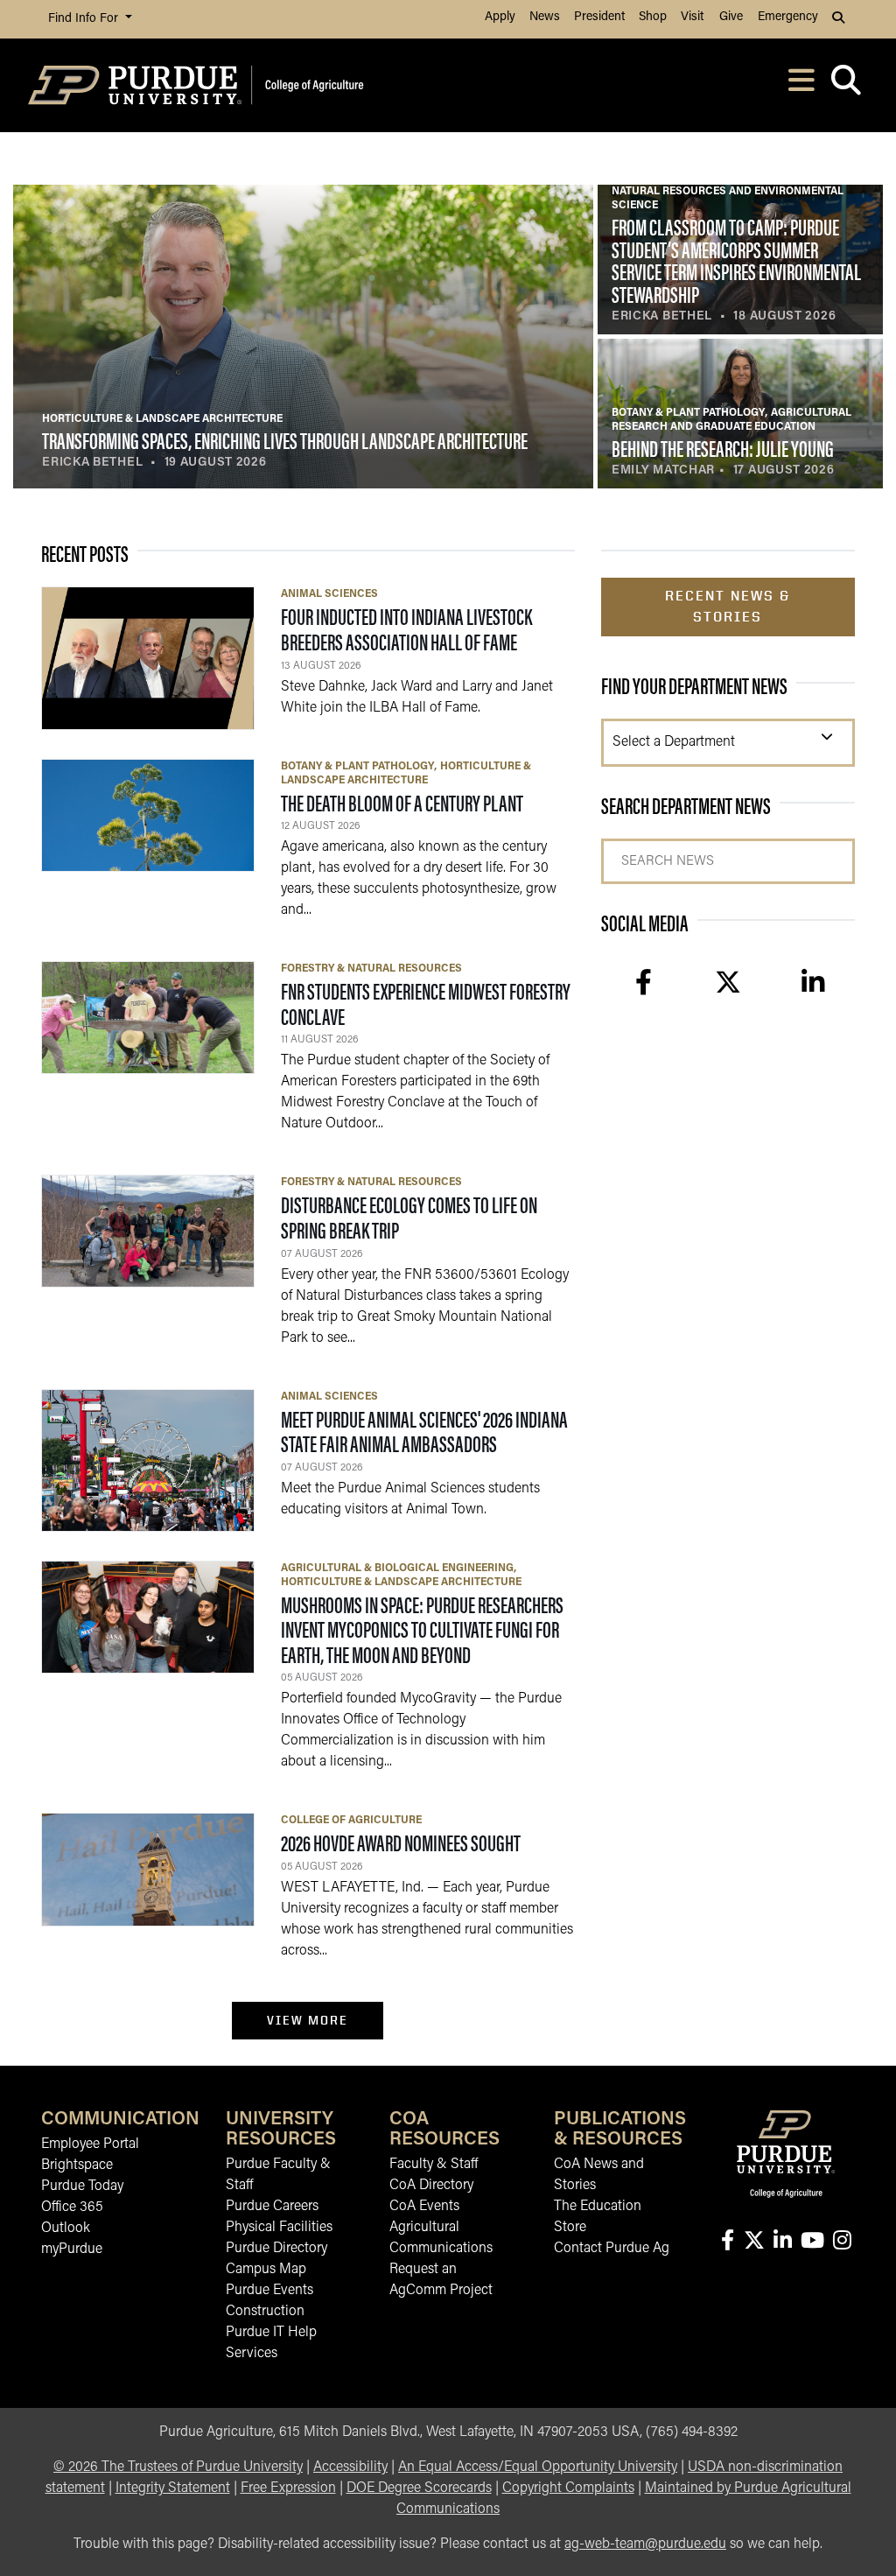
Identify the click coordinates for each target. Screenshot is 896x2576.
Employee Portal (90, 2144)
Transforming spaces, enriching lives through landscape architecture (285, 440)
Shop (653, 17)
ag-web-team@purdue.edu (645, 2544)
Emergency (788, 17)
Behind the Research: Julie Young (723, 448)
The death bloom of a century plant (402, 802)
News (545, 17)
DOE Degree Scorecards (419, 2488)
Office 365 (72, 2207)
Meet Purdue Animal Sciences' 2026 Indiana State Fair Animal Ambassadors (424, 1431)
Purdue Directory (276, 2249)
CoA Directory (431, 2186)
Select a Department (674, 742)
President (599, 17)
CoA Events (424, 2207)
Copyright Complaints (568, 2488)
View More (308, 2020)
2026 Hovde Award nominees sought (401, 1842)
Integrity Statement (173, 2488)
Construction (265, 2312)
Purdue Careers (272, 2207)
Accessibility (350, 2467)
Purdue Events (269, 2291)
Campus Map (266, 2270)
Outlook (66, 2229)
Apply (500, 17)
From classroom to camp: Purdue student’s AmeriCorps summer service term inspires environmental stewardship (736, 260)
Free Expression (288, 2488)
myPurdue (72, 2250)
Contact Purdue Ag (612, 2249)
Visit (692, 17)
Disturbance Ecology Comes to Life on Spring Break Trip (409, 1217)
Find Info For (85, 19)
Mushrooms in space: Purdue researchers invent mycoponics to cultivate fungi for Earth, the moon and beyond (422, 1629)
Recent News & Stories (728, 606)
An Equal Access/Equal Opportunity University (538, 2467)
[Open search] (846, 85)
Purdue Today (82, 2186)
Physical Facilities (279, 2228)
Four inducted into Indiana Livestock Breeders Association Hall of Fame (406, 628)
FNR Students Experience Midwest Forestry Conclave (426, 1003)
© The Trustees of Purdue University (178, 2467)
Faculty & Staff (434, 2165)
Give (731, 17)
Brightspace (77, 2165)
